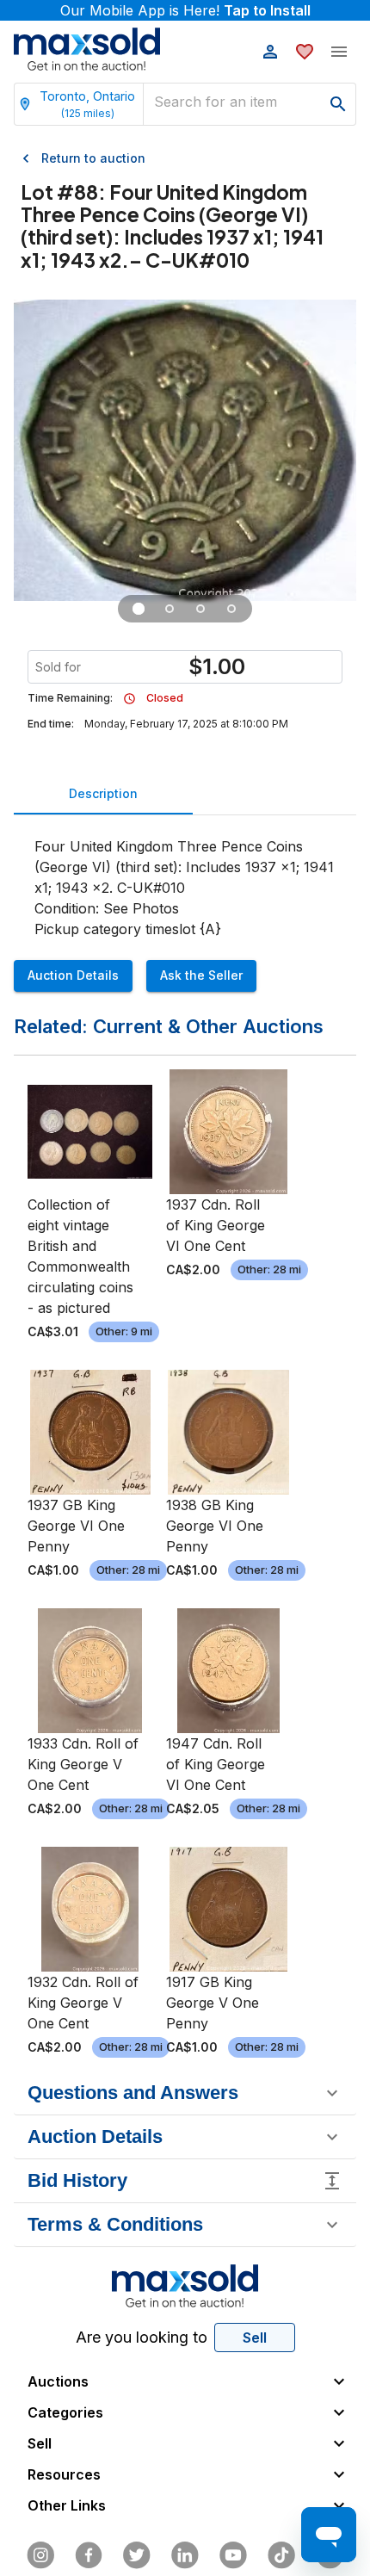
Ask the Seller (201, 975)
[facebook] (89, 2555)
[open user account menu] (270, 52)
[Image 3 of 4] (200, 609)
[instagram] (40, 2555)
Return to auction (93, 158)
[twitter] (137, 2555)
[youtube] (233, 2555)
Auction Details (73, 975)
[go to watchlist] (305, 52)
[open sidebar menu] (339, 52)
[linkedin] (185, 2555)
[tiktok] (281, 2555)
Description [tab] (103, 793)
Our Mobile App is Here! (185, 10)
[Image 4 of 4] (231, 609)
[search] (338, 104)
